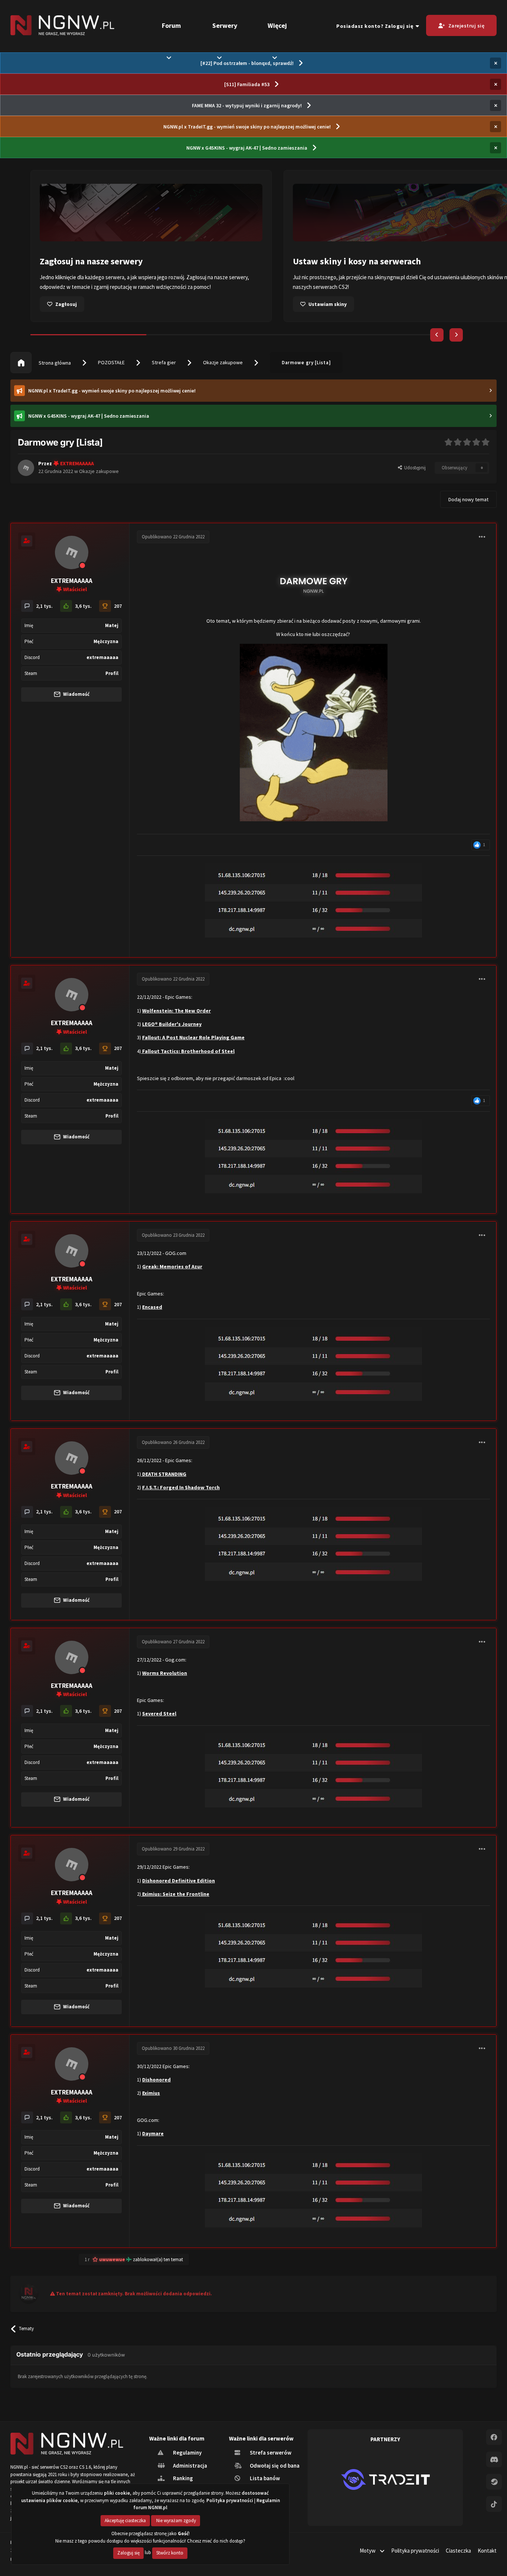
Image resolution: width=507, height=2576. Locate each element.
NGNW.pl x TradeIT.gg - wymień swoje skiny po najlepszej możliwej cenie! (247, 127)
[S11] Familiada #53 (247, 84)
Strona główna (54, 363)
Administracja (189, 2466)
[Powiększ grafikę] (314, 583)
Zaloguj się (128, 2553)
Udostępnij (414, 468)
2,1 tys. (44, 606)
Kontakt (487, 2551)
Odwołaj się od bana (274, 2466)
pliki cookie (117, 2493)
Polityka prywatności (415, 2551)
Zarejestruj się (467, 26)
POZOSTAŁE (111, 362)
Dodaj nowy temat (468, 499)
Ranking (182, 2478)
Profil (112, 673)
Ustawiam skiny (74, 304)
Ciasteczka (458, 2551)
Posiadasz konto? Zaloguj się (376, 26)
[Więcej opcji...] (482, 537)
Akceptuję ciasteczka (125, 2520)
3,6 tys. (83, 606)
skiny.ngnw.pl (137, 277)
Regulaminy (187, 2453)
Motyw (368, 2551)
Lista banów (264, 2478)
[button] (437, 335)
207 (118, 606)
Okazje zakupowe (223, 362)
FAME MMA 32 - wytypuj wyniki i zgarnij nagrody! (247, 105)
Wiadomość (76, 694)
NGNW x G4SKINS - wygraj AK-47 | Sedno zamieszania (247, 148)
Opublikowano (173, 537)
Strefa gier (164, 362)
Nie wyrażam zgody (176, 2520)
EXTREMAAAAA (72, 581)
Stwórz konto (170, 2553)
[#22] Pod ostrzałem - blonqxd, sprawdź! (247, 63)
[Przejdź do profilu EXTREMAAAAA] (26, 468)
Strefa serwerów (270, 2453)
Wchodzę (319, 304)
